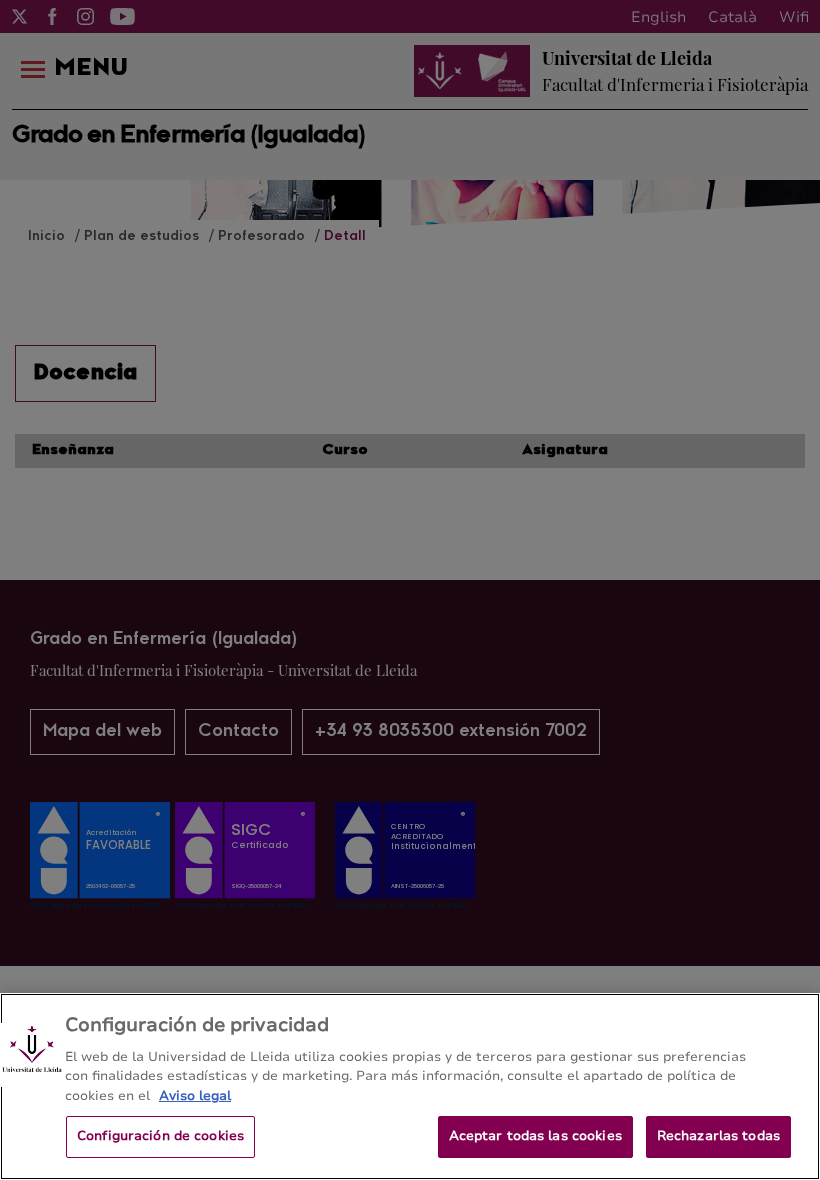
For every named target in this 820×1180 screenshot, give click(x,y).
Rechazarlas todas (718, 1136)
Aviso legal (195, 1096)
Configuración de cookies (160, 1136)
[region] (410, 1086)
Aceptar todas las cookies (535, 1136)
